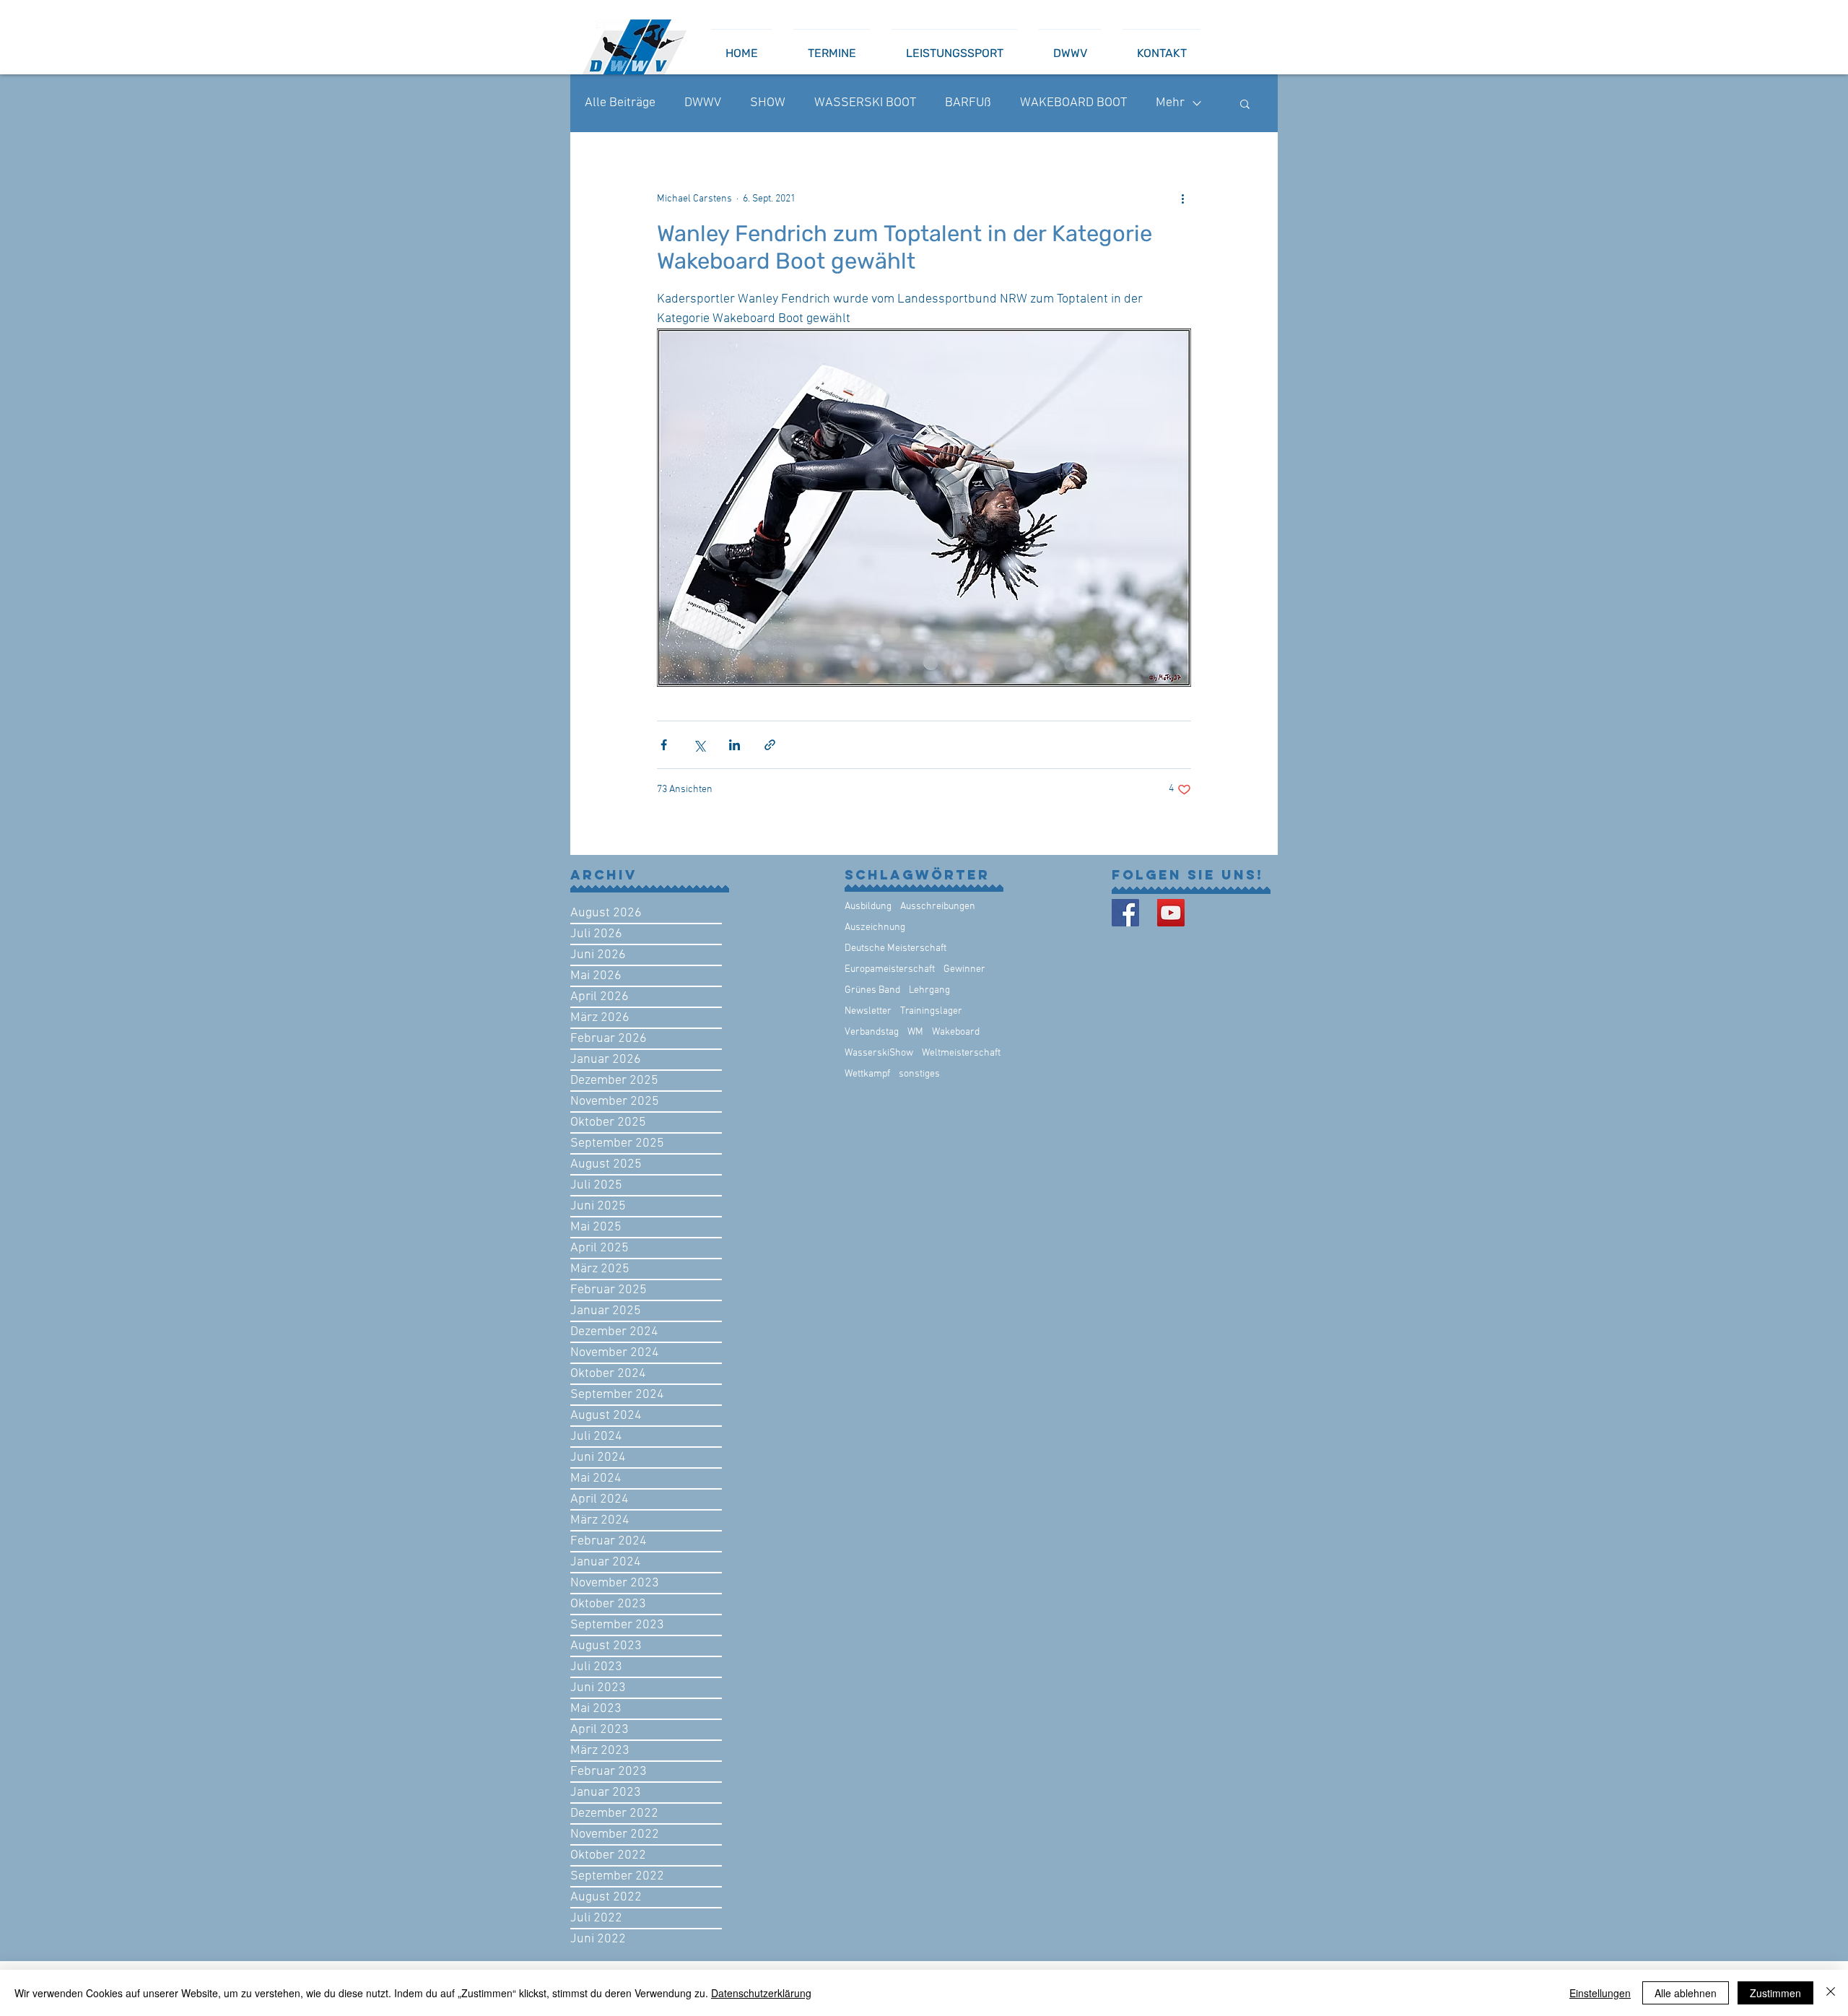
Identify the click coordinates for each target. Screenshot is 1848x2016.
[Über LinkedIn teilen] (735, 745)
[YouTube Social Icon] (1171, 913)
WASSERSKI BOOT (865, 103)
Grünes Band (872, 990)
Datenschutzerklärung (761, 1993)
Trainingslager (931, 1011)
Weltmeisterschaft (961, 1053)
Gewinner (964, 969)
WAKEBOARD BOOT (1073, 103)
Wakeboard (956, 1032)
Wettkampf (867, 1074)
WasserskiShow (879, 1053)
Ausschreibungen (938, 907)
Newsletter (868, 1011)
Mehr (1170, 103)
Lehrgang (929, 990)
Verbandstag (872, 1032)
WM (915, 1032)
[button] (1245, 103)
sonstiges (919, 1074)
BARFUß (968, 103)
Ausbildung (868, 907)
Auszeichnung (875, 927)
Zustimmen (1775, 1993)
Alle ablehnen (1686, 1993)
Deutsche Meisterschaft (895, 948)
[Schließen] (1831, 1993)
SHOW (768, 103)
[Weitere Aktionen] (1182, 199)
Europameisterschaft (890, 969)
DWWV (703, 103)
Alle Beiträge (620, 103)
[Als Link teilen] (770, 745)
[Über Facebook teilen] (664, 745)
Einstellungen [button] (1600, 1993)
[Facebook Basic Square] (1125, 913)
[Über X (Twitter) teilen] (699, 745)
